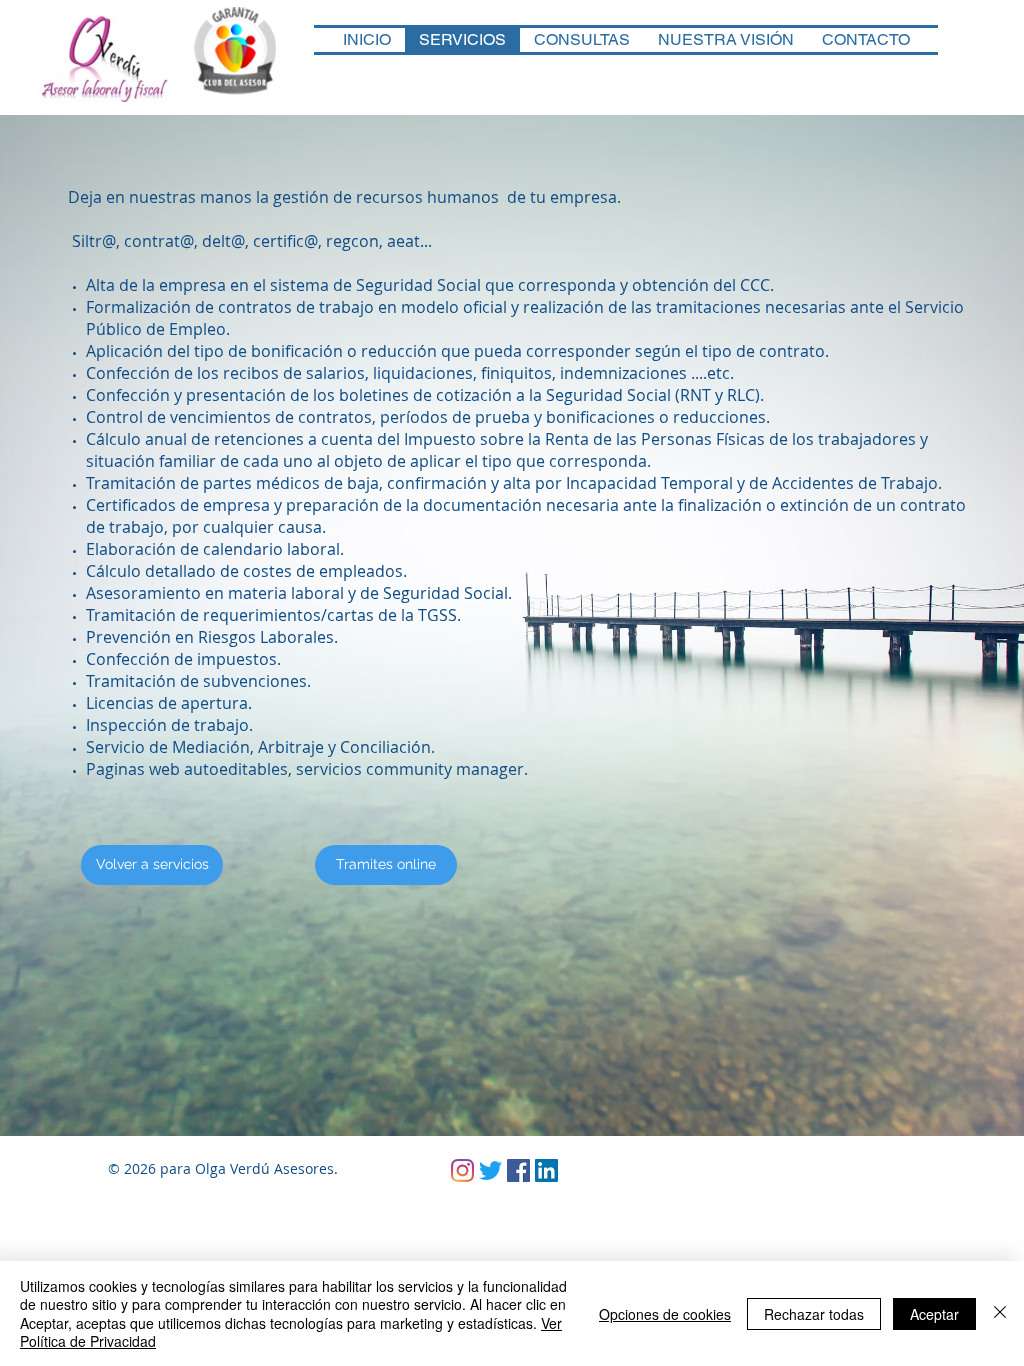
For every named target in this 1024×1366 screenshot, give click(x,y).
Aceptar (934, 1314)
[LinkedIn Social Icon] (546, 1170)
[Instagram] (462, 1170)
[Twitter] (490, 1170)
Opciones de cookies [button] (665, 1314)
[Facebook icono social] (518, 1170)
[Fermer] (1000, 1313)
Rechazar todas (814, 1314)
